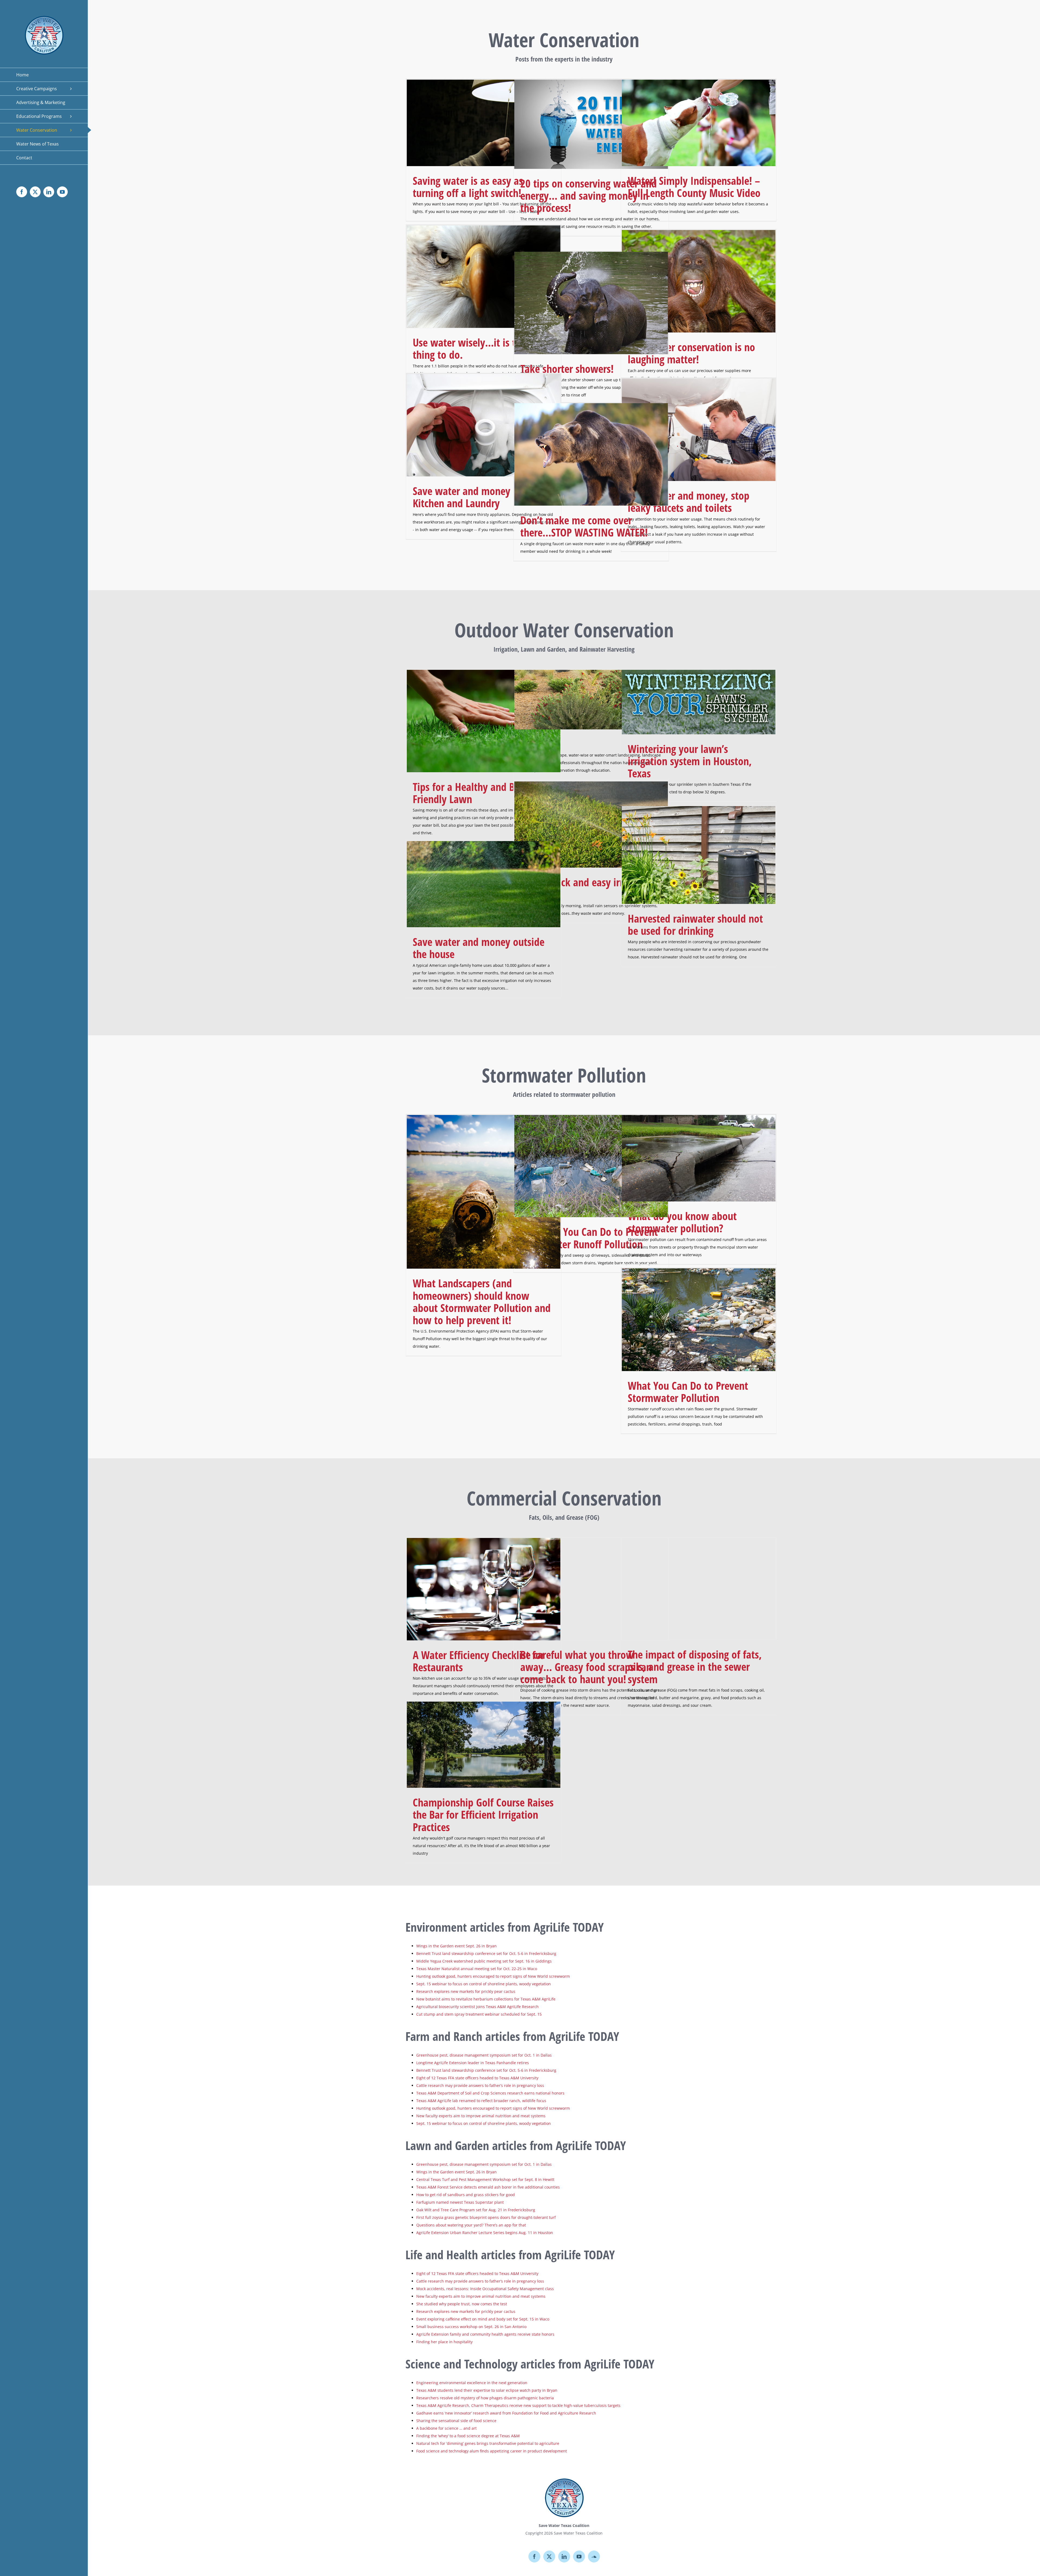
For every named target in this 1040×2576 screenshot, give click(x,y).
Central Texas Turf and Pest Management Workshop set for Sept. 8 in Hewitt (486, 2179)
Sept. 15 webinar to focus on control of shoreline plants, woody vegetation (484, 1984)
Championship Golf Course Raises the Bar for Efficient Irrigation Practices (483, 1814)
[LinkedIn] (564, 2556)
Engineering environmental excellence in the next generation (472, 2383)
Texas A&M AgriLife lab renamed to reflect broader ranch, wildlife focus (481, 2101)
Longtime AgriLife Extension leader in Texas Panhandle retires (473, 2063)
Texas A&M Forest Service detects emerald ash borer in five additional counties (488, 2187)
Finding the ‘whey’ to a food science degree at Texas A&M (468, 2436)
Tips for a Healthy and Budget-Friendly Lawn (477, 793)
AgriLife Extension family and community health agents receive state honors (485, 2334)
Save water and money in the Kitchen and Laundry (475, 497)
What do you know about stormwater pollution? (682, 1222)
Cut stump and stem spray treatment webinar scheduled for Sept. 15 (479, 2014)
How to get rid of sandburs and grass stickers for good (466, 2195)
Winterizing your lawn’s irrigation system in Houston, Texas (690, 761)
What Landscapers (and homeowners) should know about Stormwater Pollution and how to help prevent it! (482, 1302)
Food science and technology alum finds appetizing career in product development (492, 2451)
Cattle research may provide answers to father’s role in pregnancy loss (480, 2085)
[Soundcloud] (594, 2556)
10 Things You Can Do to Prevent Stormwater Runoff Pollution (589, 1238)
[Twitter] (549, 2556)
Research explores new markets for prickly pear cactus (466, 1991)
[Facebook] (534, 2556)
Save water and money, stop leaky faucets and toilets (689, 502)
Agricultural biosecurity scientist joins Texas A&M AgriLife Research (477, 2007)
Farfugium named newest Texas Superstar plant (460, 2202)
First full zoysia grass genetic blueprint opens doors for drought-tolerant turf (486, 2217)
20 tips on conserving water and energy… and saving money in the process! (589, 195)
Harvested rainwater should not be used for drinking (695, 925)
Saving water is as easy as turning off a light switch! (468, 187)
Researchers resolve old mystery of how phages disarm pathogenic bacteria (485, 2398)
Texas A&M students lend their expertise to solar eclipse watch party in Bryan (487, 2390)
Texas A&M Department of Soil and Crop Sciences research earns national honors (490, 2093)
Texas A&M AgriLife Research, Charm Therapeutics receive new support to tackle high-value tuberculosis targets (518, 2405)
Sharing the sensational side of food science (456, 2421)
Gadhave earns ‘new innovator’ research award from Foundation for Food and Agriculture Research (506, 2413)
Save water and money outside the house (479, 948)
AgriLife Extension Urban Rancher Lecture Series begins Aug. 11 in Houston (485, 2233)
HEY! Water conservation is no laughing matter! (691, 353)
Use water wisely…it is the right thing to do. (481, 348)
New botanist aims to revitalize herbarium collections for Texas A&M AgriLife (486, 1999)
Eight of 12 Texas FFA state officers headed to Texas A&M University (477, 2078)
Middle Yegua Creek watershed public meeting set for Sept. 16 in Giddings (484, 1961)
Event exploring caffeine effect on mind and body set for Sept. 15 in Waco (483, 2319)
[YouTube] (579, 2556)
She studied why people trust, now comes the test (462, 2304)
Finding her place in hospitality (444, 2342)
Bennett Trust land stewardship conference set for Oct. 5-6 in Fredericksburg (486, 1953)
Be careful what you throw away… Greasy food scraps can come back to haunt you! (586, 1667)
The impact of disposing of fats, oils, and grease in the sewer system (695, 1667)
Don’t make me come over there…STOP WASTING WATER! (584, 526)
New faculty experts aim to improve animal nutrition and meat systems (481, 2116)
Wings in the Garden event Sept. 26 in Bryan (457, 1946)
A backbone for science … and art (446, 2428)
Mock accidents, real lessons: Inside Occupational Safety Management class (485, 2289)
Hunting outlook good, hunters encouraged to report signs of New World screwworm (493, 1976)
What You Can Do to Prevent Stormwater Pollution (688, 1392)
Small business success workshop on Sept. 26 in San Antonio (471, 2327)
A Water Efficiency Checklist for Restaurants (479, 1661)
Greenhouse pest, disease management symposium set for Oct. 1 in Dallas (484, 2055)
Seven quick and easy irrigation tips (587, 888)
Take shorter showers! (567, 369)
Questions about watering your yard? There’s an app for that (471, 2225)
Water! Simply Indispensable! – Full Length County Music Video (694, 187)
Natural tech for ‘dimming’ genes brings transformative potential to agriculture (488, 2443)
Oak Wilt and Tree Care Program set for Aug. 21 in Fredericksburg (476, 2210)
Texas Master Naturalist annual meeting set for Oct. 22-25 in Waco (477, 1969)
